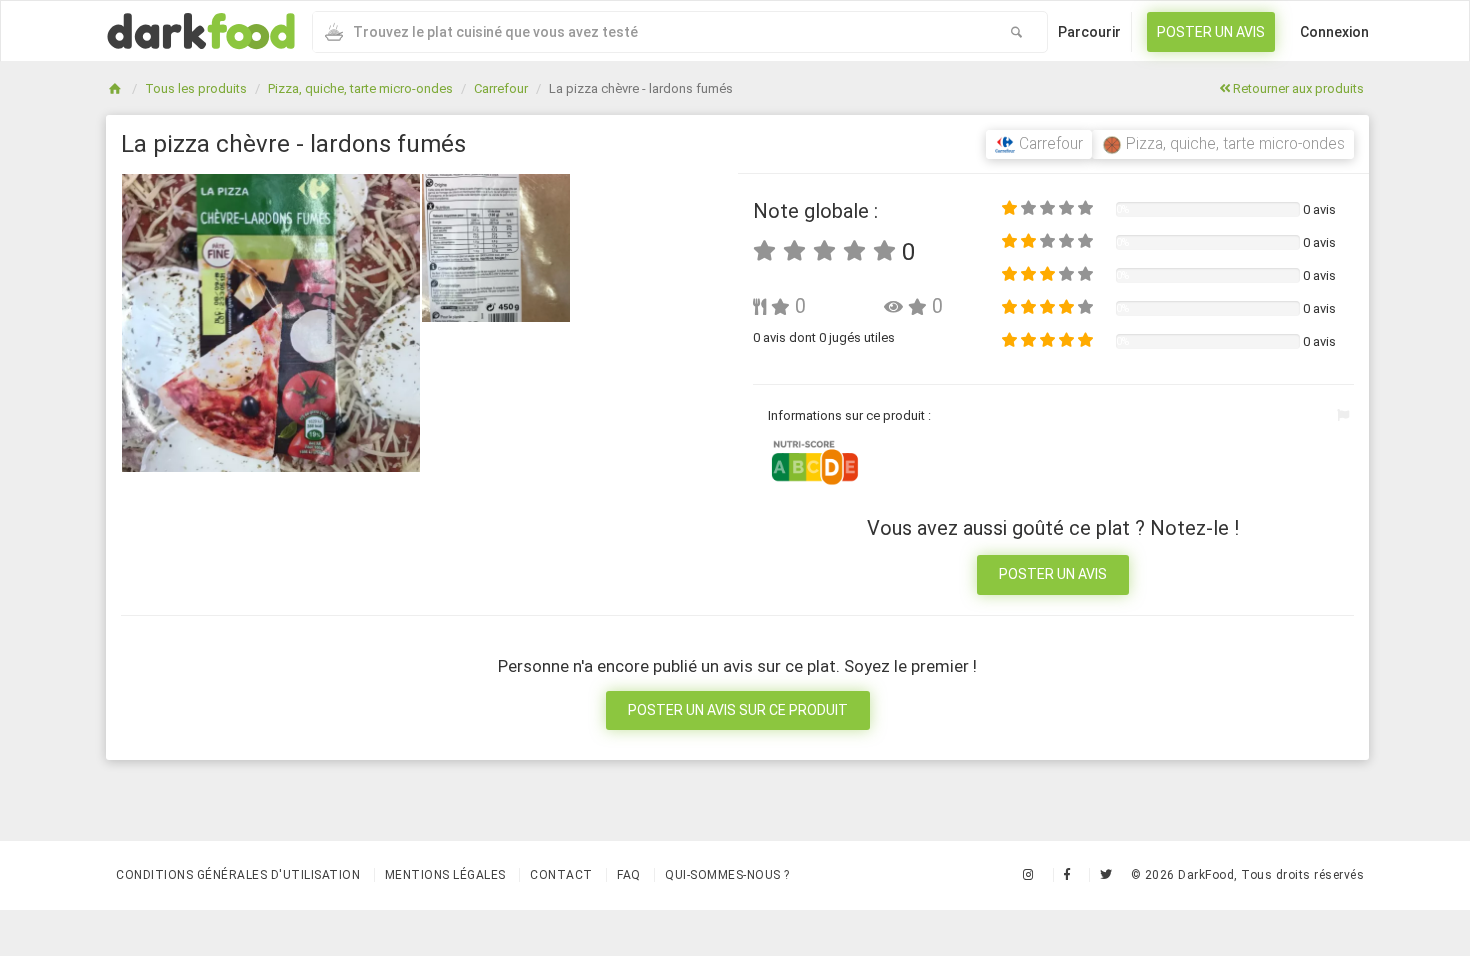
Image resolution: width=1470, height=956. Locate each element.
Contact (561, 875)
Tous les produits (196, 88)
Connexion (1334, 32)
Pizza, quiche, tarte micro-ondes (360, 88)
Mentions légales (445, 875)
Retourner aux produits (1297, 88)
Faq (629, 875)
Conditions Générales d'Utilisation (238, 875)
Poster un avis (1211, 32)
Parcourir (1089, 32)
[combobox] (649, 32)
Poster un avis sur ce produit (738, 710)
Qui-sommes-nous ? (727, 875)
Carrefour (501, 88)
